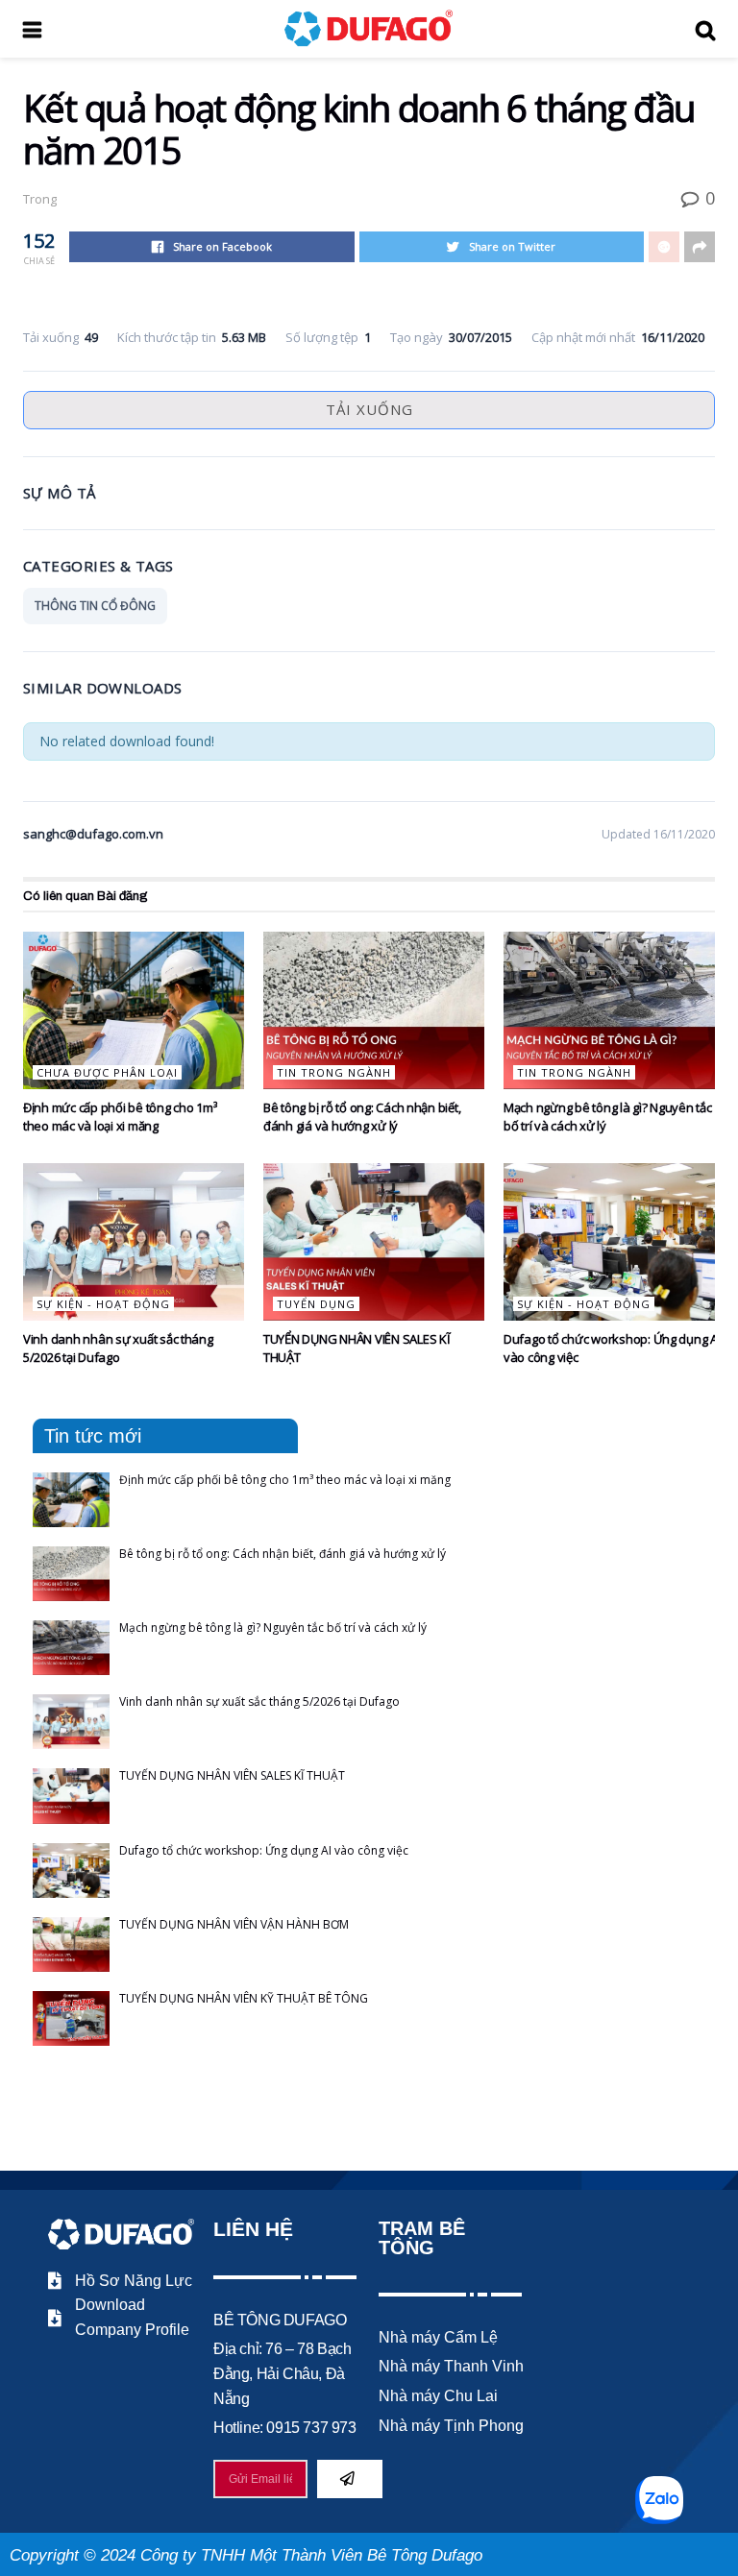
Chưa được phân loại (107, 1072)
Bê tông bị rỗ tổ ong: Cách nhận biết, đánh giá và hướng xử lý (362, 1116)
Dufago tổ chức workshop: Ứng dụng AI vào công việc (264, 1850)
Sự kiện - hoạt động (103, 1304)
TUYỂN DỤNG (316, 1304)
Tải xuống (369, 409)
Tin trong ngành (334, 1072)
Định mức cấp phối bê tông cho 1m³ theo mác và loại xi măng (120, 1116)
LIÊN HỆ (253, 2229)
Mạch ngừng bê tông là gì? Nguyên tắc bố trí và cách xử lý (273, 1628)
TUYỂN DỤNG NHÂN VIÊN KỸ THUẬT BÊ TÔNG (244, 1998)
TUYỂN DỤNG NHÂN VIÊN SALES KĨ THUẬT (232, 1775)
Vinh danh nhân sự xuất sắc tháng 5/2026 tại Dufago (118, 1348)
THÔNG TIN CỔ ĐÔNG (95, 606)
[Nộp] (350, 2479)
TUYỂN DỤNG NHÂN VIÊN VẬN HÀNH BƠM (234, 1924)
